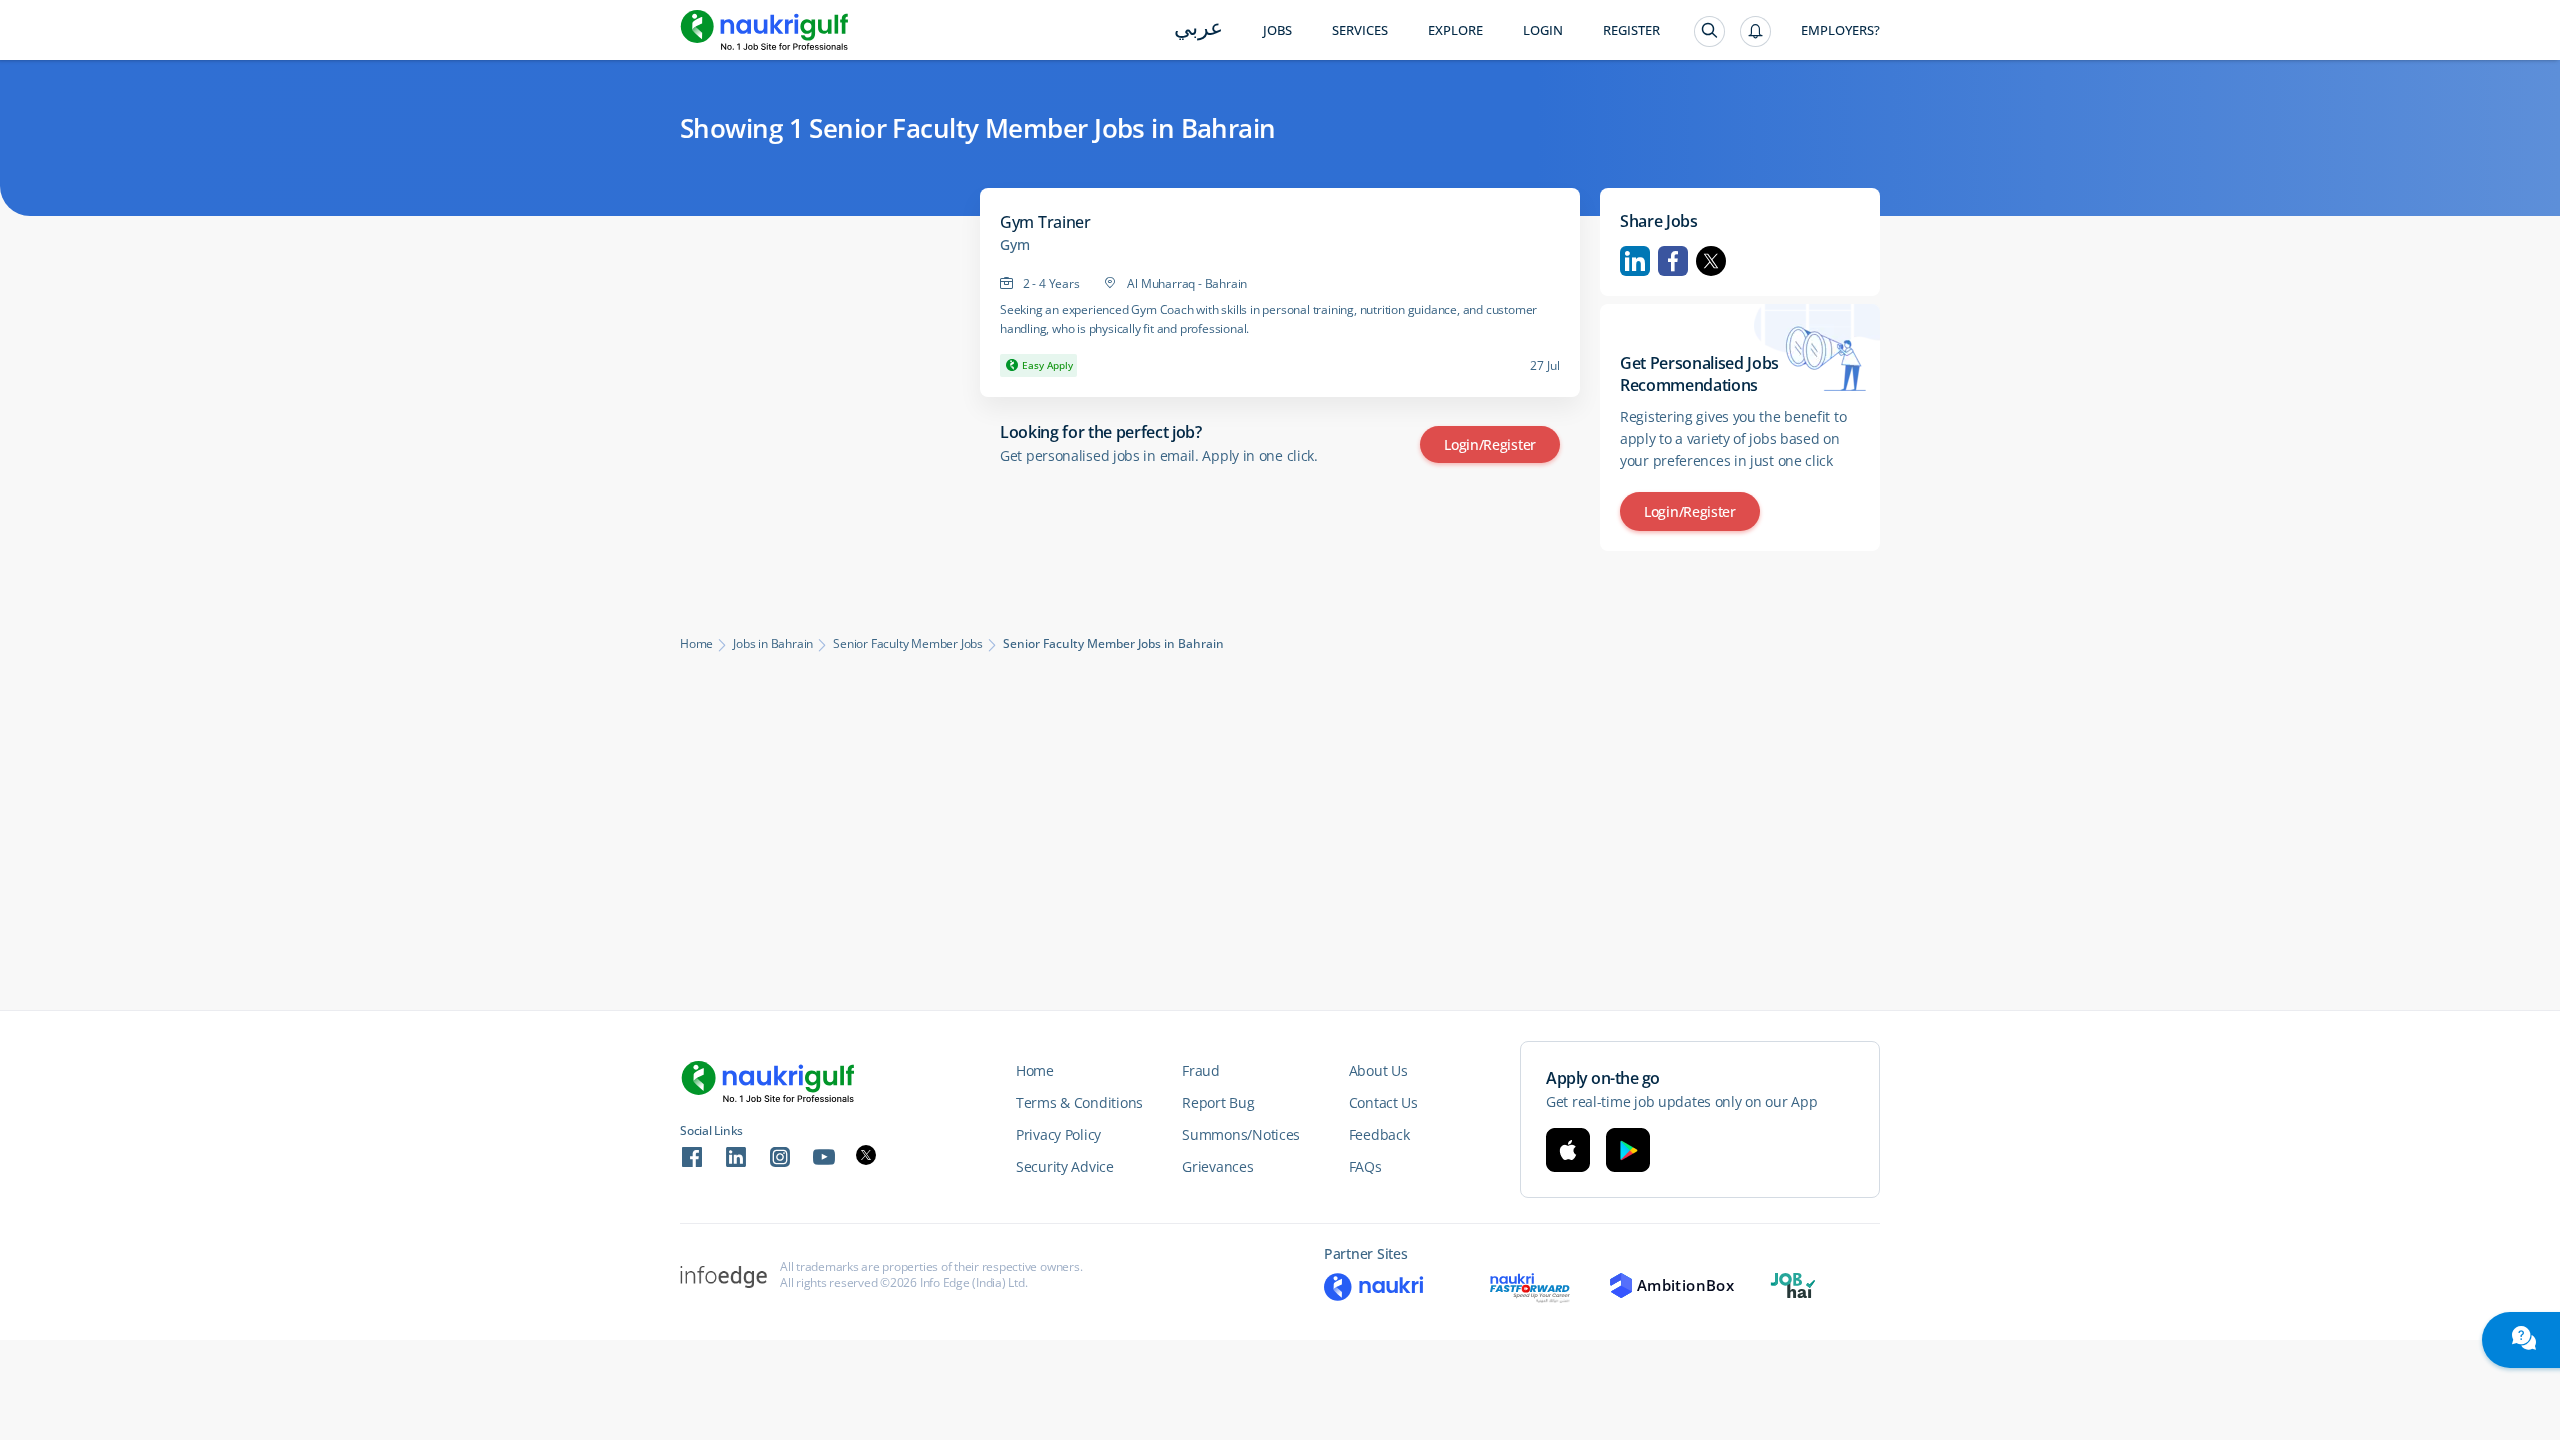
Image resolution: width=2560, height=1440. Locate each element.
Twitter (1711, 261)
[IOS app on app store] (1568, 1150)
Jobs (1277, 30)
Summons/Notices (1241, 1134)
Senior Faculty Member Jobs (908, 644)
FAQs (1365, 1166)
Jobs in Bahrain (773, 644)
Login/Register (1490, 444)
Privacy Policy (1058, 1134)
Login (1543, 30)
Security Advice (1065, 1166)
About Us (1378, 1070)
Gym (1014, 245)
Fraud (1201, 1070)
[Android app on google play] (1628, 1150)
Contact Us (1383, 1102)
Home (696, 644)
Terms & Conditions (1079, 1102)
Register (1631, 30)
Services (1360, 30)
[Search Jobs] (1709, 31)
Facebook (1673, 261)
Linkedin (1635, 261)
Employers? (1840, 30)
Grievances (1217, 1166)
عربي (1198, 29)
